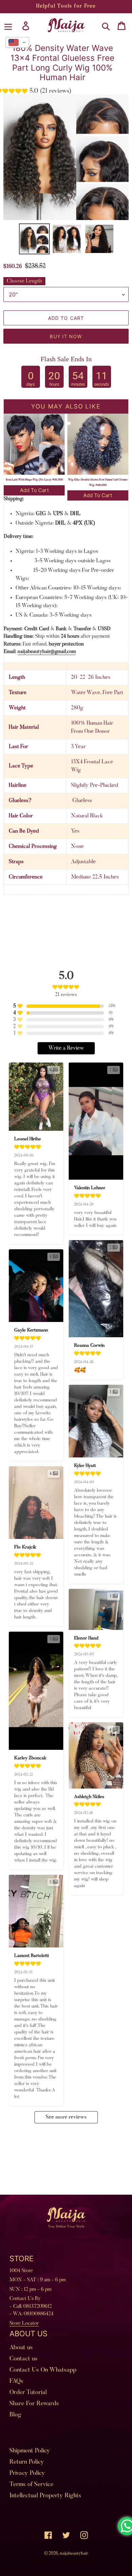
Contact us (24, 2359)
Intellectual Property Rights (45, 2496)
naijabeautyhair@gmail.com (47, 652)
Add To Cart (34, 490)
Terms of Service (31, 2485)
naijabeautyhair (74, 2553)
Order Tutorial (28, 2393)
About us (21, 2348)
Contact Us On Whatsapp (43, 2370)
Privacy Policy (27, 2473)
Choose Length (24, 281)
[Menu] (8, 26)
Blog (15, 2415)
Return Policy (27, 2462)
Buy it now (66, 336)
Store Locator (24, 2324)
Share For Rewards (34, 2404)
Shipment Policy (30, 2451)
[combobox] (17, 42)
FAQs (16, 2381)
